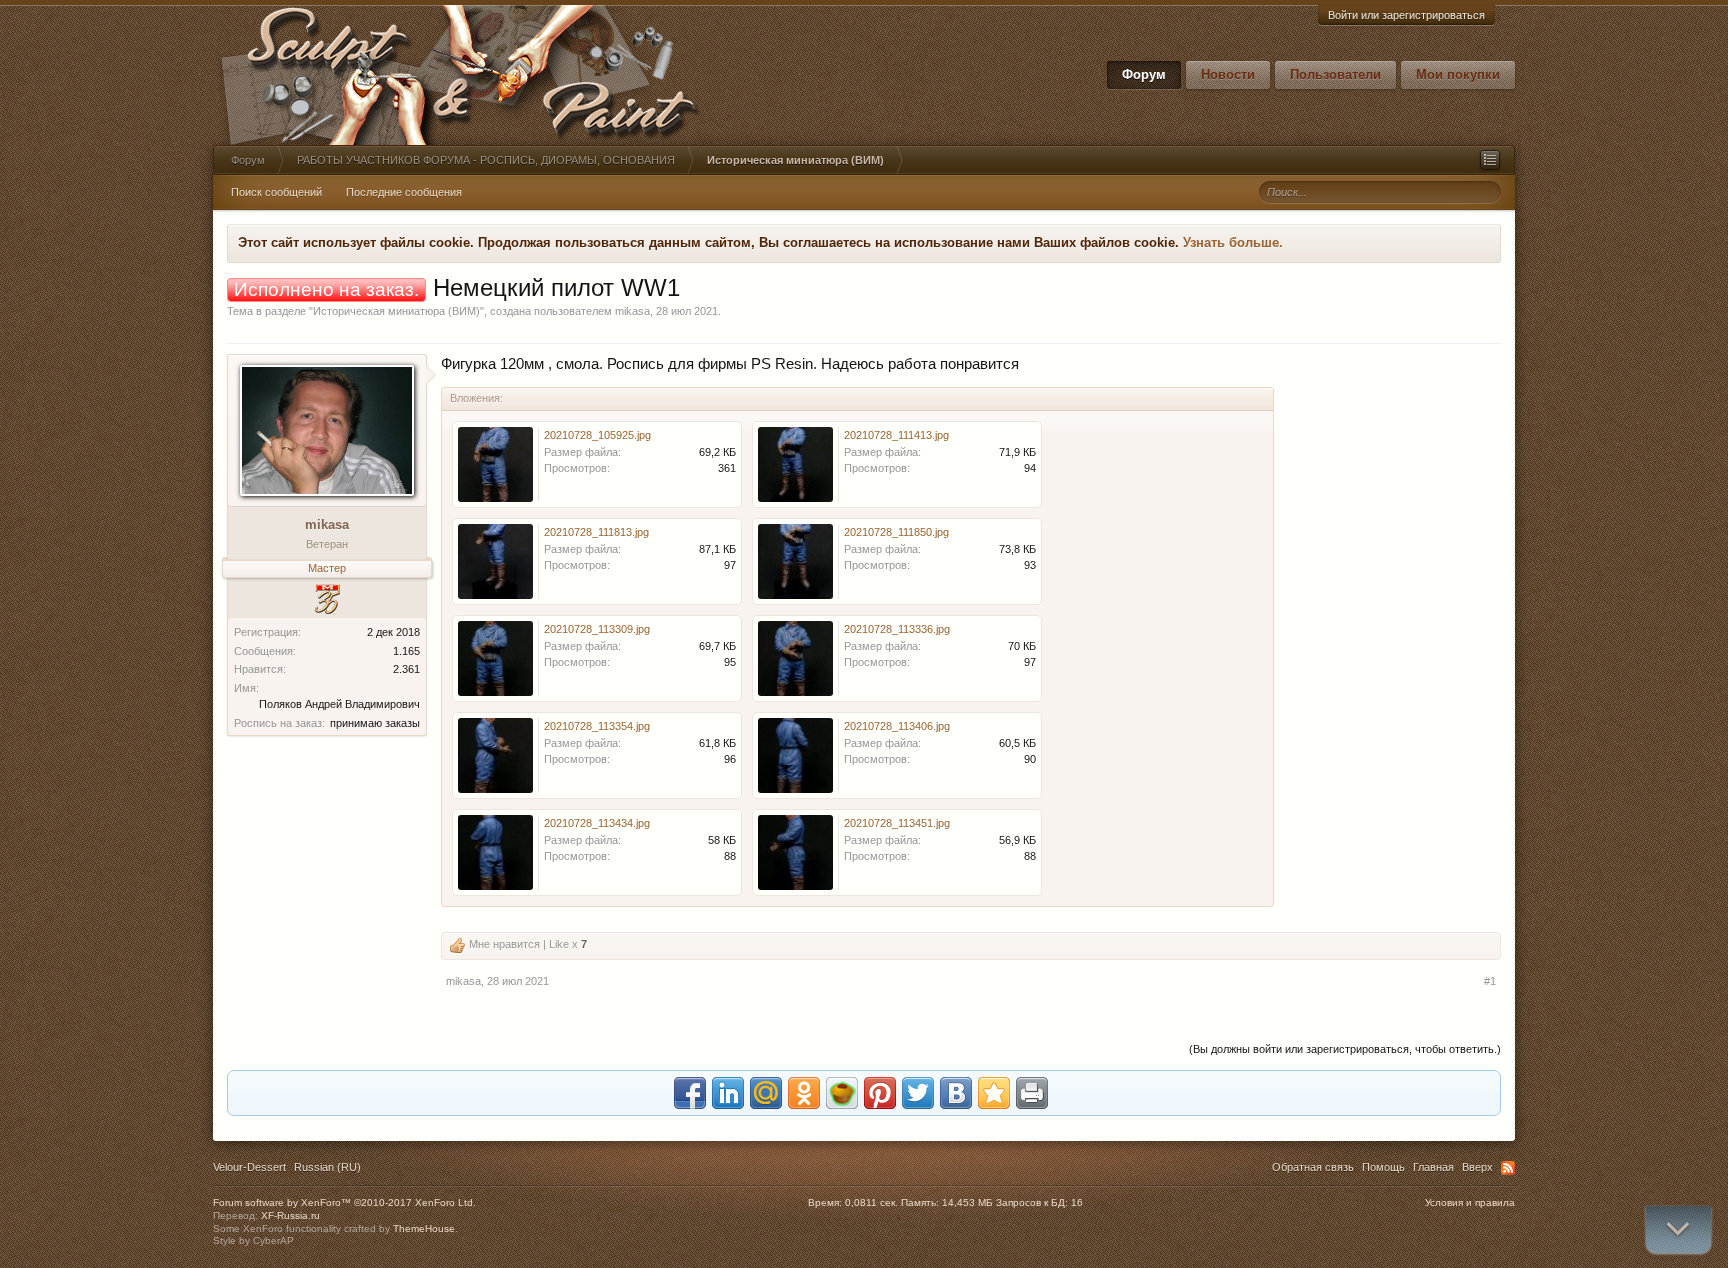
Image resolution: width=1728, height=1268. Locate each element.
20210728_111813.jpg (596, 532)
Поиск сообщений (276, 192)
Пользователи (1335, 74)
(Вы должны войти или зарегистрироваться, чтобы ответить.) (1345, 1049)
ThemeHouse (424, 1228)
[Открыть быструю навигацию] (1490, 160)
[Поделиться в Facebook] (690, 1093)
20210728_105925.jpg (597, 435)
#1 (1490, 981)
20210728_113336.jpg (897, 629)
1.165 (406, 651)
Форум (1144, 74)
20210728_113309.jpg (597, 629)
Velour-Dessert (249, 1167)
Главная (1433, 1167)
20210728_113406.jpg (897, 726)
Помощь (1383, 1167)
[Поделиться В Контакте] (956, 1093)
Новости (1228, 74)
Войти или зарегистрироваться (1406, 15)
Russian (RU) (327, 1167)
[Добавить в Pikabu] (842, 1093)
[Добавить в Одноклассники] (804, 1093)
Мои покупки (1458, 74)
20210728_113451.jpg (897, 823)
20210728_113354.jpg (597, 726)
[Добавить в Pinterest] (880, 1093)
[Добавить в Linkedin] (728, 1093)
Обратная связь (1313, 1167)
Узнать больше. (1233, 242)
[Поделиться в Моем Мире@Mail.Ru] (766, 1093)
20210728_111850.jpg (896, 532)
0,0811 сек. (871, 1202)
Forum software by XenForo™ (344, 1202)
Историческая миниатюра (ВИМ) (396, 311)
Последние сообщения (404, 192)
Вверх (1477, 1167)
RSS (1508, 1168)
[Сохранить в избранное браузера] (994, 1093)
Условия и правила (1470, 1202)
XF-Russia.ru (290, 1215)
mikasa (632, 311)
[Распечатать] (1032, 1093)
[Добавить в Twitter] (918, 1093)
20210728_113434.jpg (597, 823)
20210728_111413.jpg (896, 435)
